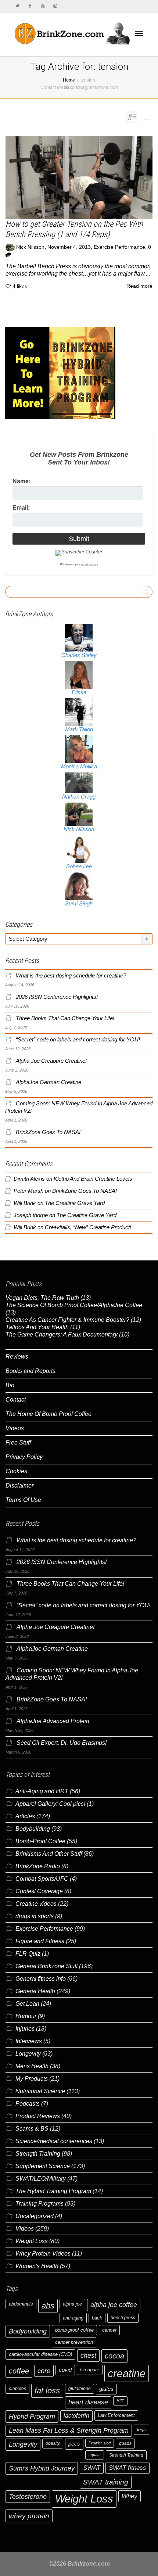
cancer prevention (74, 2342)
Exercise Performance (119, 247)
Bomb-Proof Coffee (40, 1841)
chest (88, 2355)
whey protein (29, 2516)
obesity (53, 2443)
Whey (130, 2496)
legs (141, 2430)
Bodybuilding (33, 1829)
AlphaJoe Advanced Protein (53, 1721)
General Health (35, 1991)
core (44, 2371)
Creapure (90, 2370)
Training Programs (39, 2204)
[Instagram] (55, 6)
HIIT (120, 2401)
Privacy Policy (24, 1457)
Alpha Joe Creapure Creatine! (51, 1061)
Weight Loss (32, 2241)
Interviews (29, 2041)
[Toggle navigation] (139, 33)
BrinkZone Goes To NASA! (48, 1132)
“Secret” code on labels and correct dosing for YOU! (78, 1040)
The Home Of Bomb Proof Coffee (49, 1414)
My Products (32, 2079)
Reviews (17, 1357)
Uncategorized (35, 2216)
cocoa (114, 2356)
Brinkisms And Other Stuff (49, 1854)
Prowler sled (100, 2443)
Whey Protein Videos (43, 2254)
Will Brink (25, 1203)
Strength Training (38, 2154)
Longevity (28, 2054)
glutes (106, 2389)
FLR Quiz (28, 1954)
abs (48, 2306)
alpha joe (72, 2304)
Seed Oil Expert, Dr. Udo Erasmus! (62, 1743)
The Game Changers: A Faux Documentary (62, 1334)
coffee (19, 2371)
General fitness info (41, 1979)
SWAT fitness (128, 2468)
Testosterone (28, 2496)
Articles (25, 1816)
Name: (21, 481)
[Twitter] (17, 6)
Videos (15, 1428)
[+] (79, 178)
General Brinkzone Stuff (46, 1966)
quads (125, 2443)
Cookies (16, 1471)
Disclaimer (19, 1486)
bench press (123, 2318)
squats (95, 2455)
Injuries (25, 2029)
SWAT (92, 2468)
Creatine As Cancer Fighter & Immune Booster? (67, 1320)
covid (65, 2370)
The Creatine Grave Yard (75, 1203)
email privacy (90, 564)
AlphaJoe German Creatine (49, 1082)
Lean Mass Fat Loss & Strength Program (69, 2430)
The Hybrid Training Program (53, 2191)
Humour (26, 2016)
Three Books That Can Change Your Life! (65, 1018)
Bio (10, 1385)
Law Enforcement (116, 2415)
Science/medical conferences (54, 2141)
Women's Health (37, 2266)
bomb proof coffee (74, 2330)
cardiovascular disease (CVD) (40, 2354)
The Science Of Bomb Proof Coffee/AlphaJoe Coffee (74, 1305)
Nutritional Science (40, 2091)
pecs (74, 2444)
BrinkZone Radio (38, 1866)
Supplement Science (43, 2166)
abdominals (21, 2304)
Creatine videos (36, 1904)
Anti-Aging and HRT (42, 1791)
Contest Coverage (39, 1891)
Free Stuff (18, 1443)
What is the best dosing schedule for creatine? (71, 976)
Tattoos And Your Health (37, 1327)
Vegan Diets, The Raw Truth (42, 1298)
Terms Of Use (23, 1500)
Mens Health (32, 2066)
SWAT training (106, 2482)
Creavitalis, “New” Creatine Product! (88, 1227)
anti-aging (73, 2318)
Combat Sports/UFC (42, 1879)
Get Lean (27, 2004)
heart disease (88, 2402)
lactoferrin (76, 2416)
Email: (21, 508)
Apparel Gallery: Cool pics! (50, 1804)
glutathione (80, 2389)
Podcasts (28, 2104)
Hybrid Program (32, 2416)
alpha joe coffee (114, 2305)
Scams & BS (32, 2129)
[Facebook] (30, 6)
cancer (109, 2330)
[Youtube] (42, 6)
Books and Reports (30, 1371)
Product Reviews (38, 2116)
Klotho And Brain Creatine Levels (93, 1179)
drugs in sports (35, 1916)
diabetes (17, 2389)
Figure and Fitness (40, 1941)
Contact (16, 1400)
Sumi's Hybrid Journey (42, 2468)
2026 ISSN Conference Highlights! (57, 997)
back (97, 2318)
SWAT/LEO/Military (41, 2179)
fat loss (47, 2391)
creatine (127, 2373)
